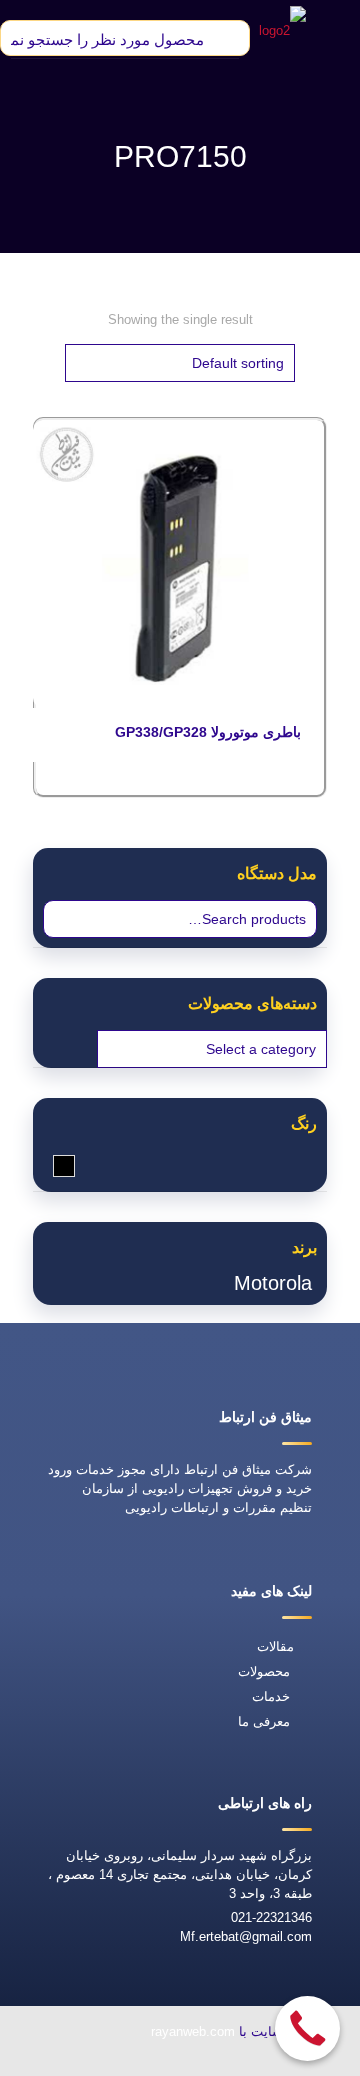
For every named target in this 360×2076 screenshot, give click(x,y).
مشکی (53, 1165)
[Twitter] (165, 2062)
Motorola (273, 1283)
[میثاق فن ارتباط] (282, 30)
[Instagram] (73, 2062)
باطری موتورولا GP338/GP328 (208, 732)
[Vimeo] (119, 2062)
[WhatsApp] (257, 2062)
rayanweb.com (193, 2031)
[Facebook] (211, 2062)
